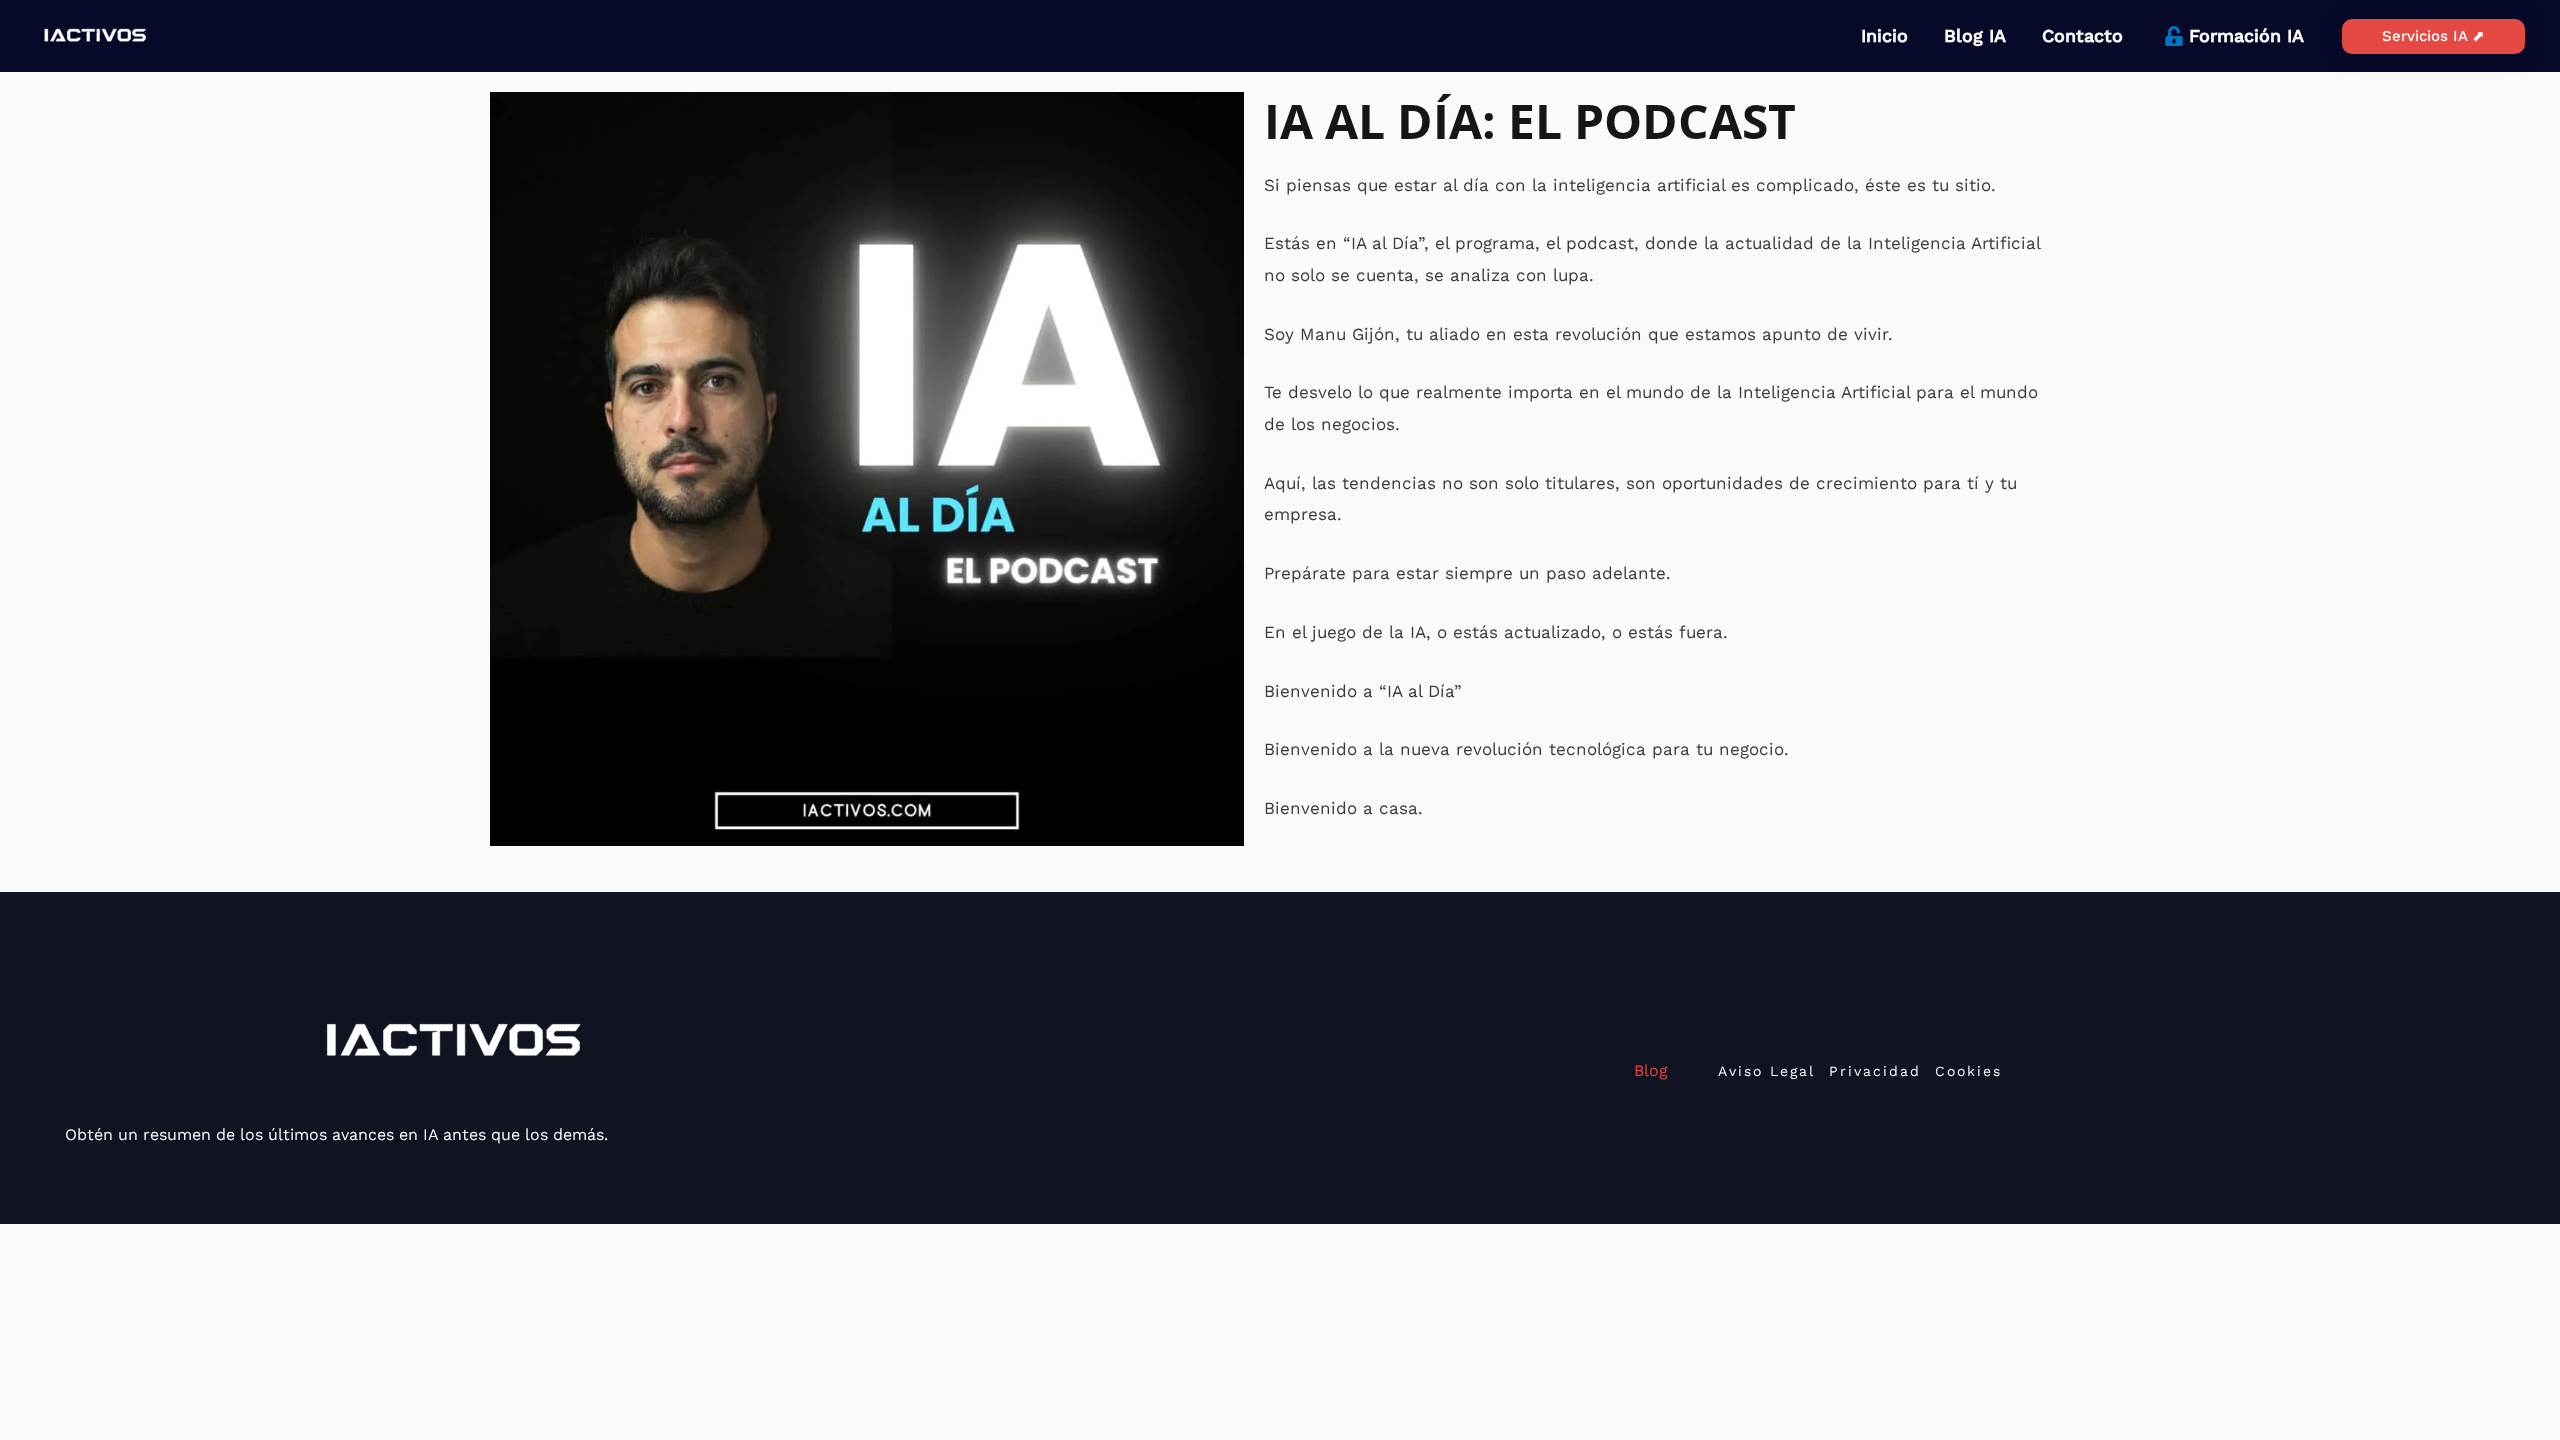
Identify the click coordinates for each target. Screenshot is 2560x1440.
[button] (2433, 36)
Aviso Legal (1766, 1071)
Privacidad (1875, 1071)
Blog (1651, 1070)
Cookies (1968, 1071)
